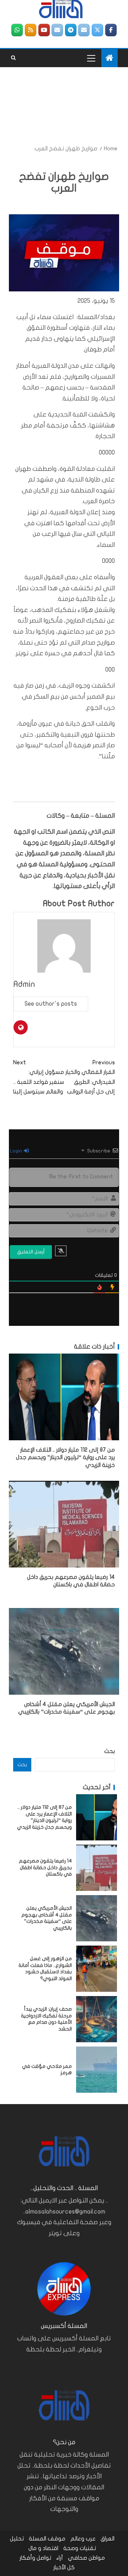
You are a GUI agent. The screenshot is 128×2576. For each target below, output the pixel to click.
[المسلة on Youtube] (44, 30)
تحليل (17, 2539)
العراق (108, 2539)
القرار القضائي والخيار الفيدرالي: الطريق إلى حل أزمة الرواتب (90, 1077)
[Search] (13, 58)
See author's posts (51, 1004)
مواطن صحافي (86, 2558)
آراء (60, 2558)
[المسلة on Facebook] (111, 30)
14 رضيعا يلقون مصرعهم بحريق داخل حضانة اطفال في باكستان (45, 1867)
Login (17, 1151)
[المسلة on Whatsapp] (17, 30)
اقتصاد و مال (43, 2548)
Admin (24, 984)
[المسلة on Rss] (31, 30)
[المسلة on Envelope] (84, 30)
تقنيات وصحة (80, 2548)
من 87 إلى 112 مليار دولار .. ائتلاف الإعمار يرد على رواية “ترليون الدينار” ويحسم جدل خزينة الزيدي (65, 1458)
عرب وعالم (83, 2539)
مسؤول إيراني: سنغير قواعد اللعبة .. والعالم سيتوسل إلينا (39, 1077)
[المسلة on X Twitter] (97, 30)
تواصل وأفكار (35, 2558)
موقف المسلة (47, 2539)
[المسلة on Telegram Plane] (71, 30)
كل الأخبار (64, 2567)
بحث (110, 1751)
